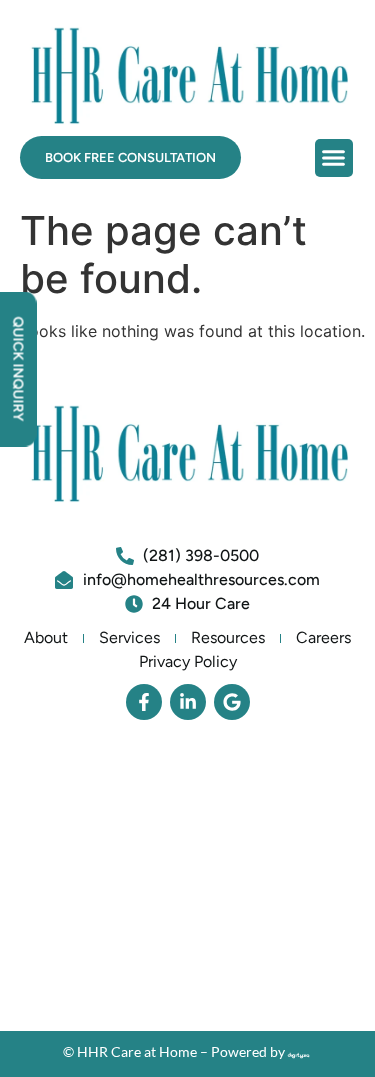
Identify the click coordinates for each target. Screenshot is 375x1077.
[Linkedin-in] (188, 702)
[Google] (232, 702)
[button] (334, 158)
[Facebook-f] (144, 702)
